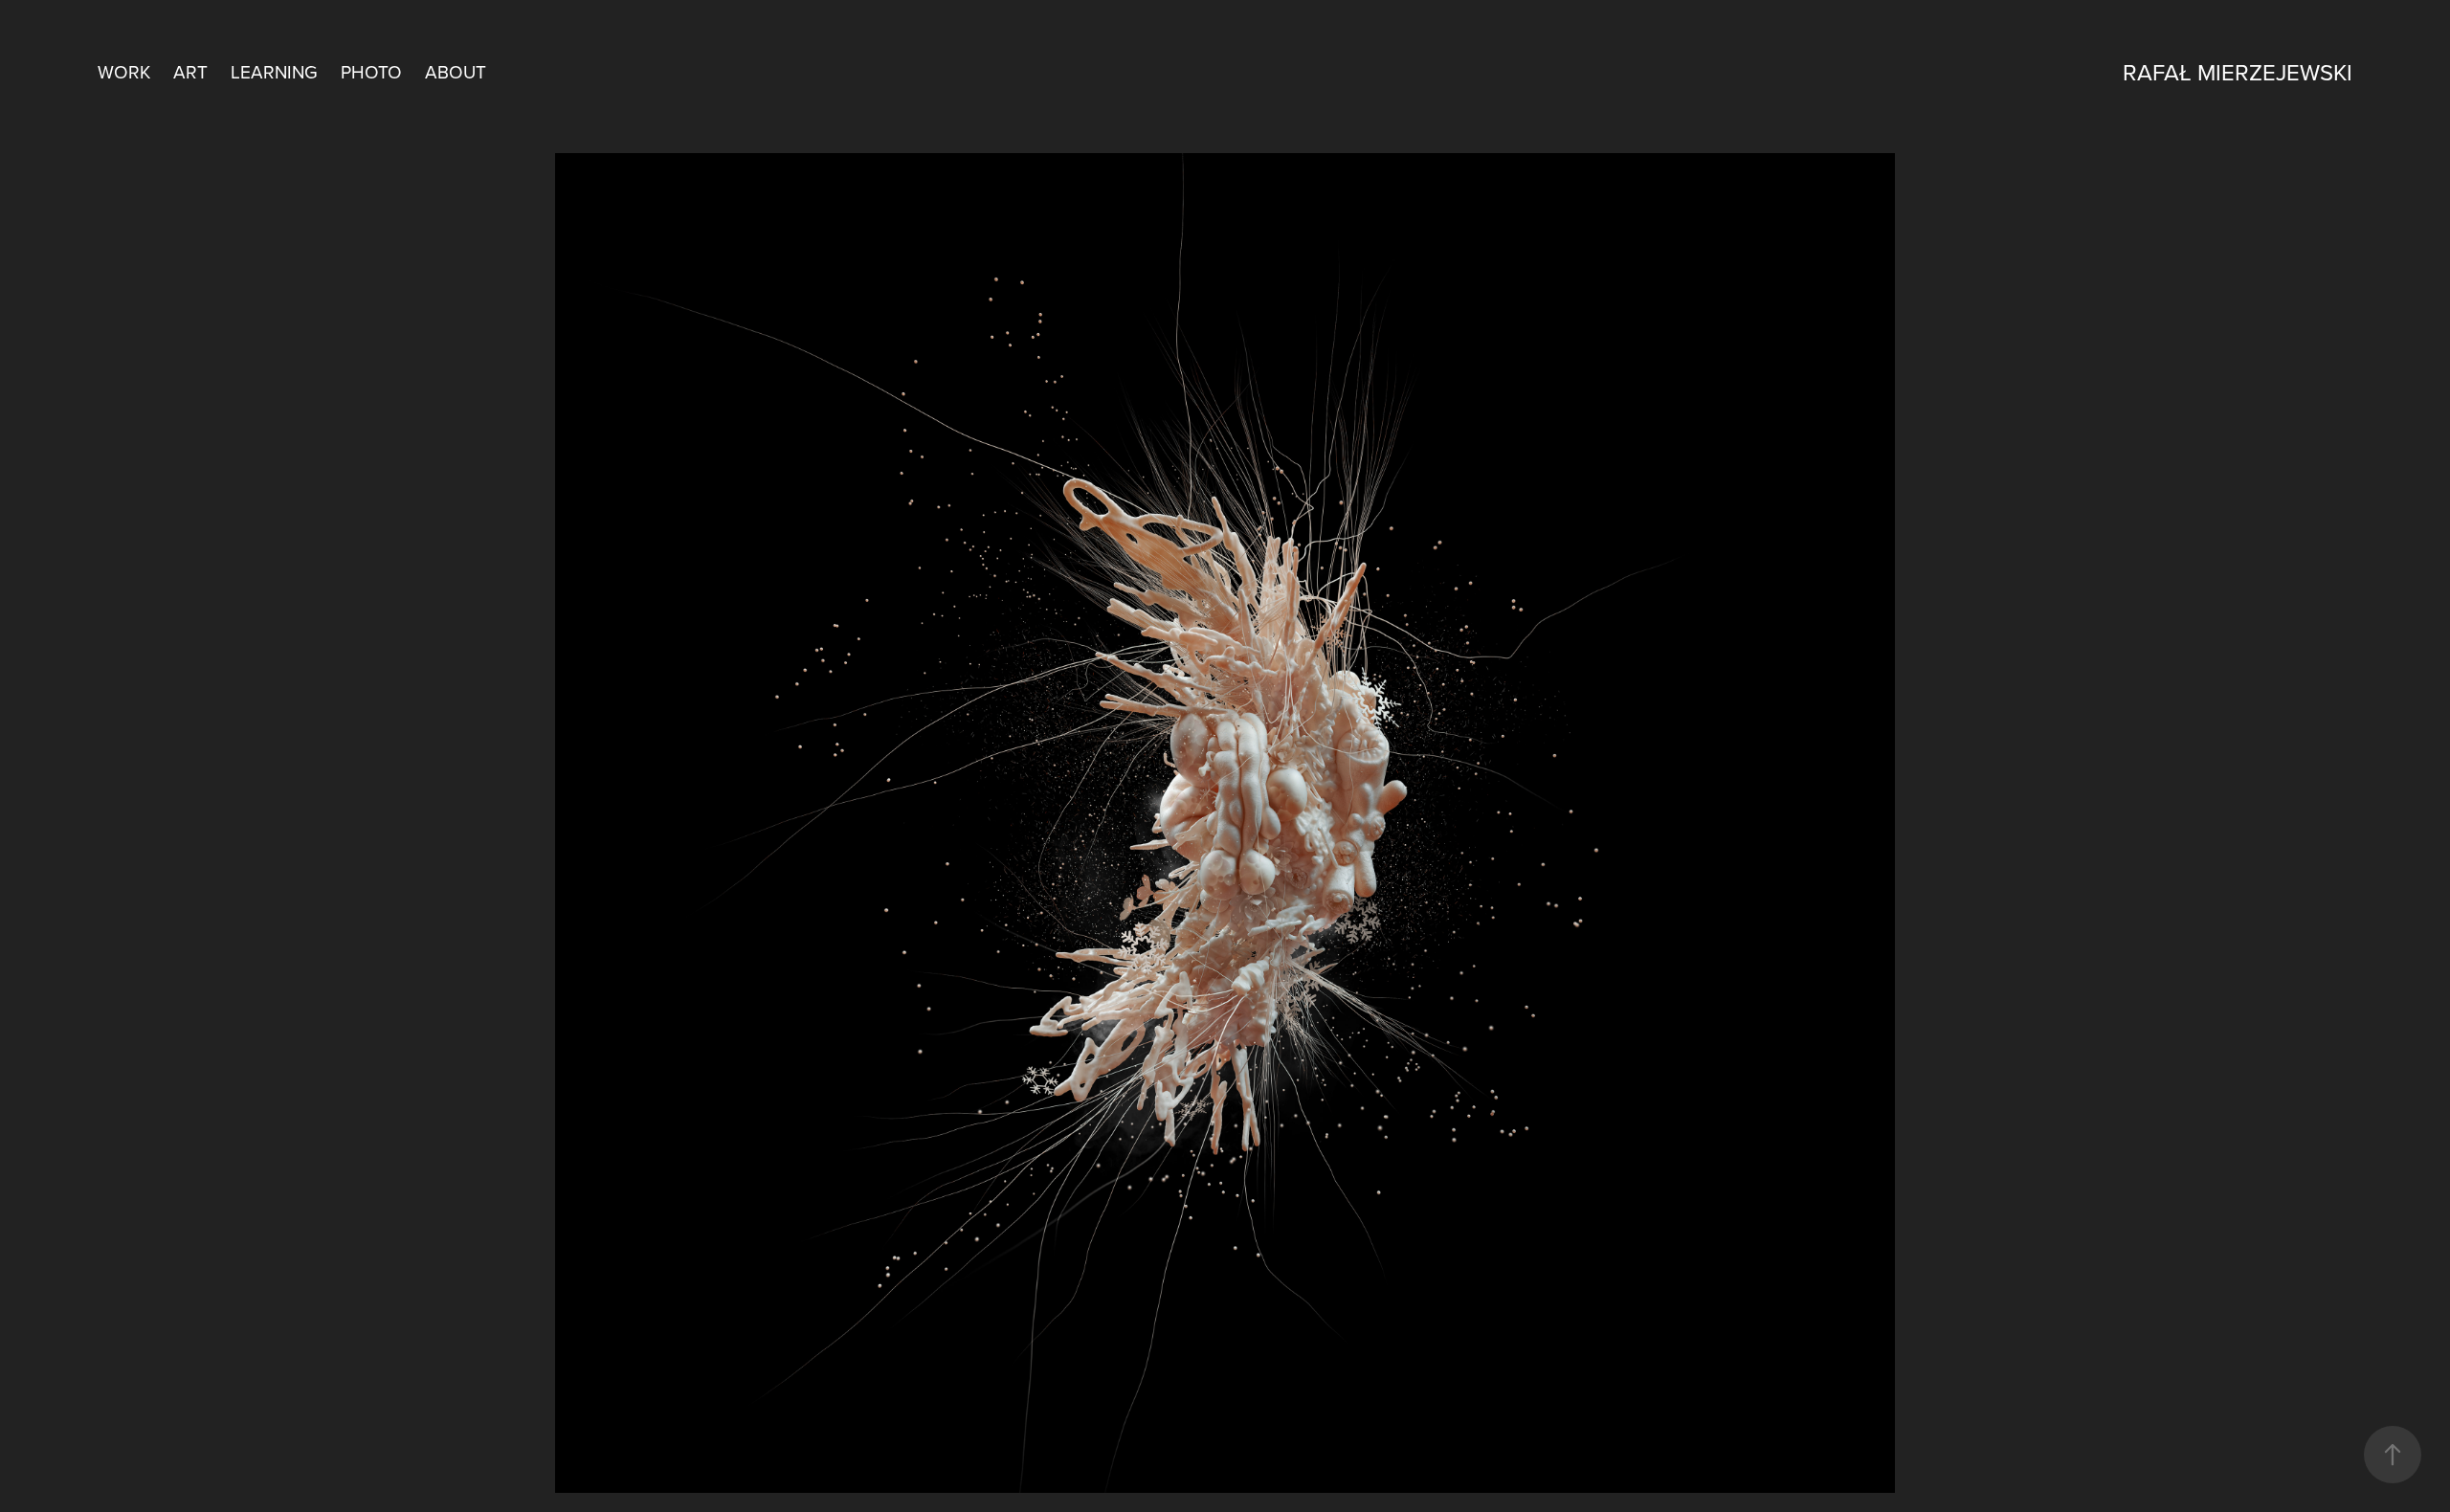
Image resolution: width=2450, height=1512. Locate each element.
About (456, 71)
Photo (371, 71)
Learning (274, 71)
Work (124, 71)
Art (190, 71)
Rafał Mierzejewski (2238, 72)
